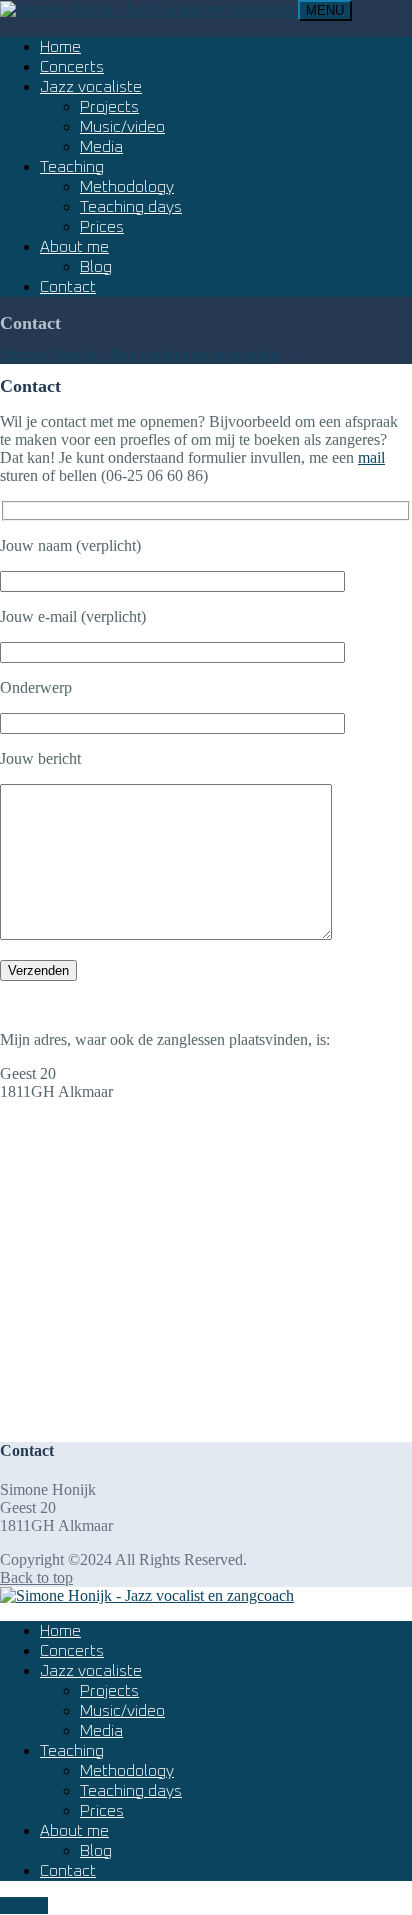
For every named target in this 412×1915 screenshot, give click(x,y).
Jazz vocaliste (91, 87)
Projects (109, 107)
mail (371, 457)
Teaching (72, 167)
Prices (102, 227)
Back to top (36, 1577)
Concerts (72, 67)
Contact (68, 287)
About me (74, 247)
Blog (96, 267)
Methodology (127, 187)
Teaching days (131, 207)
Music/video (122, 127)
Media (101, 147)
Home (60, 47)
